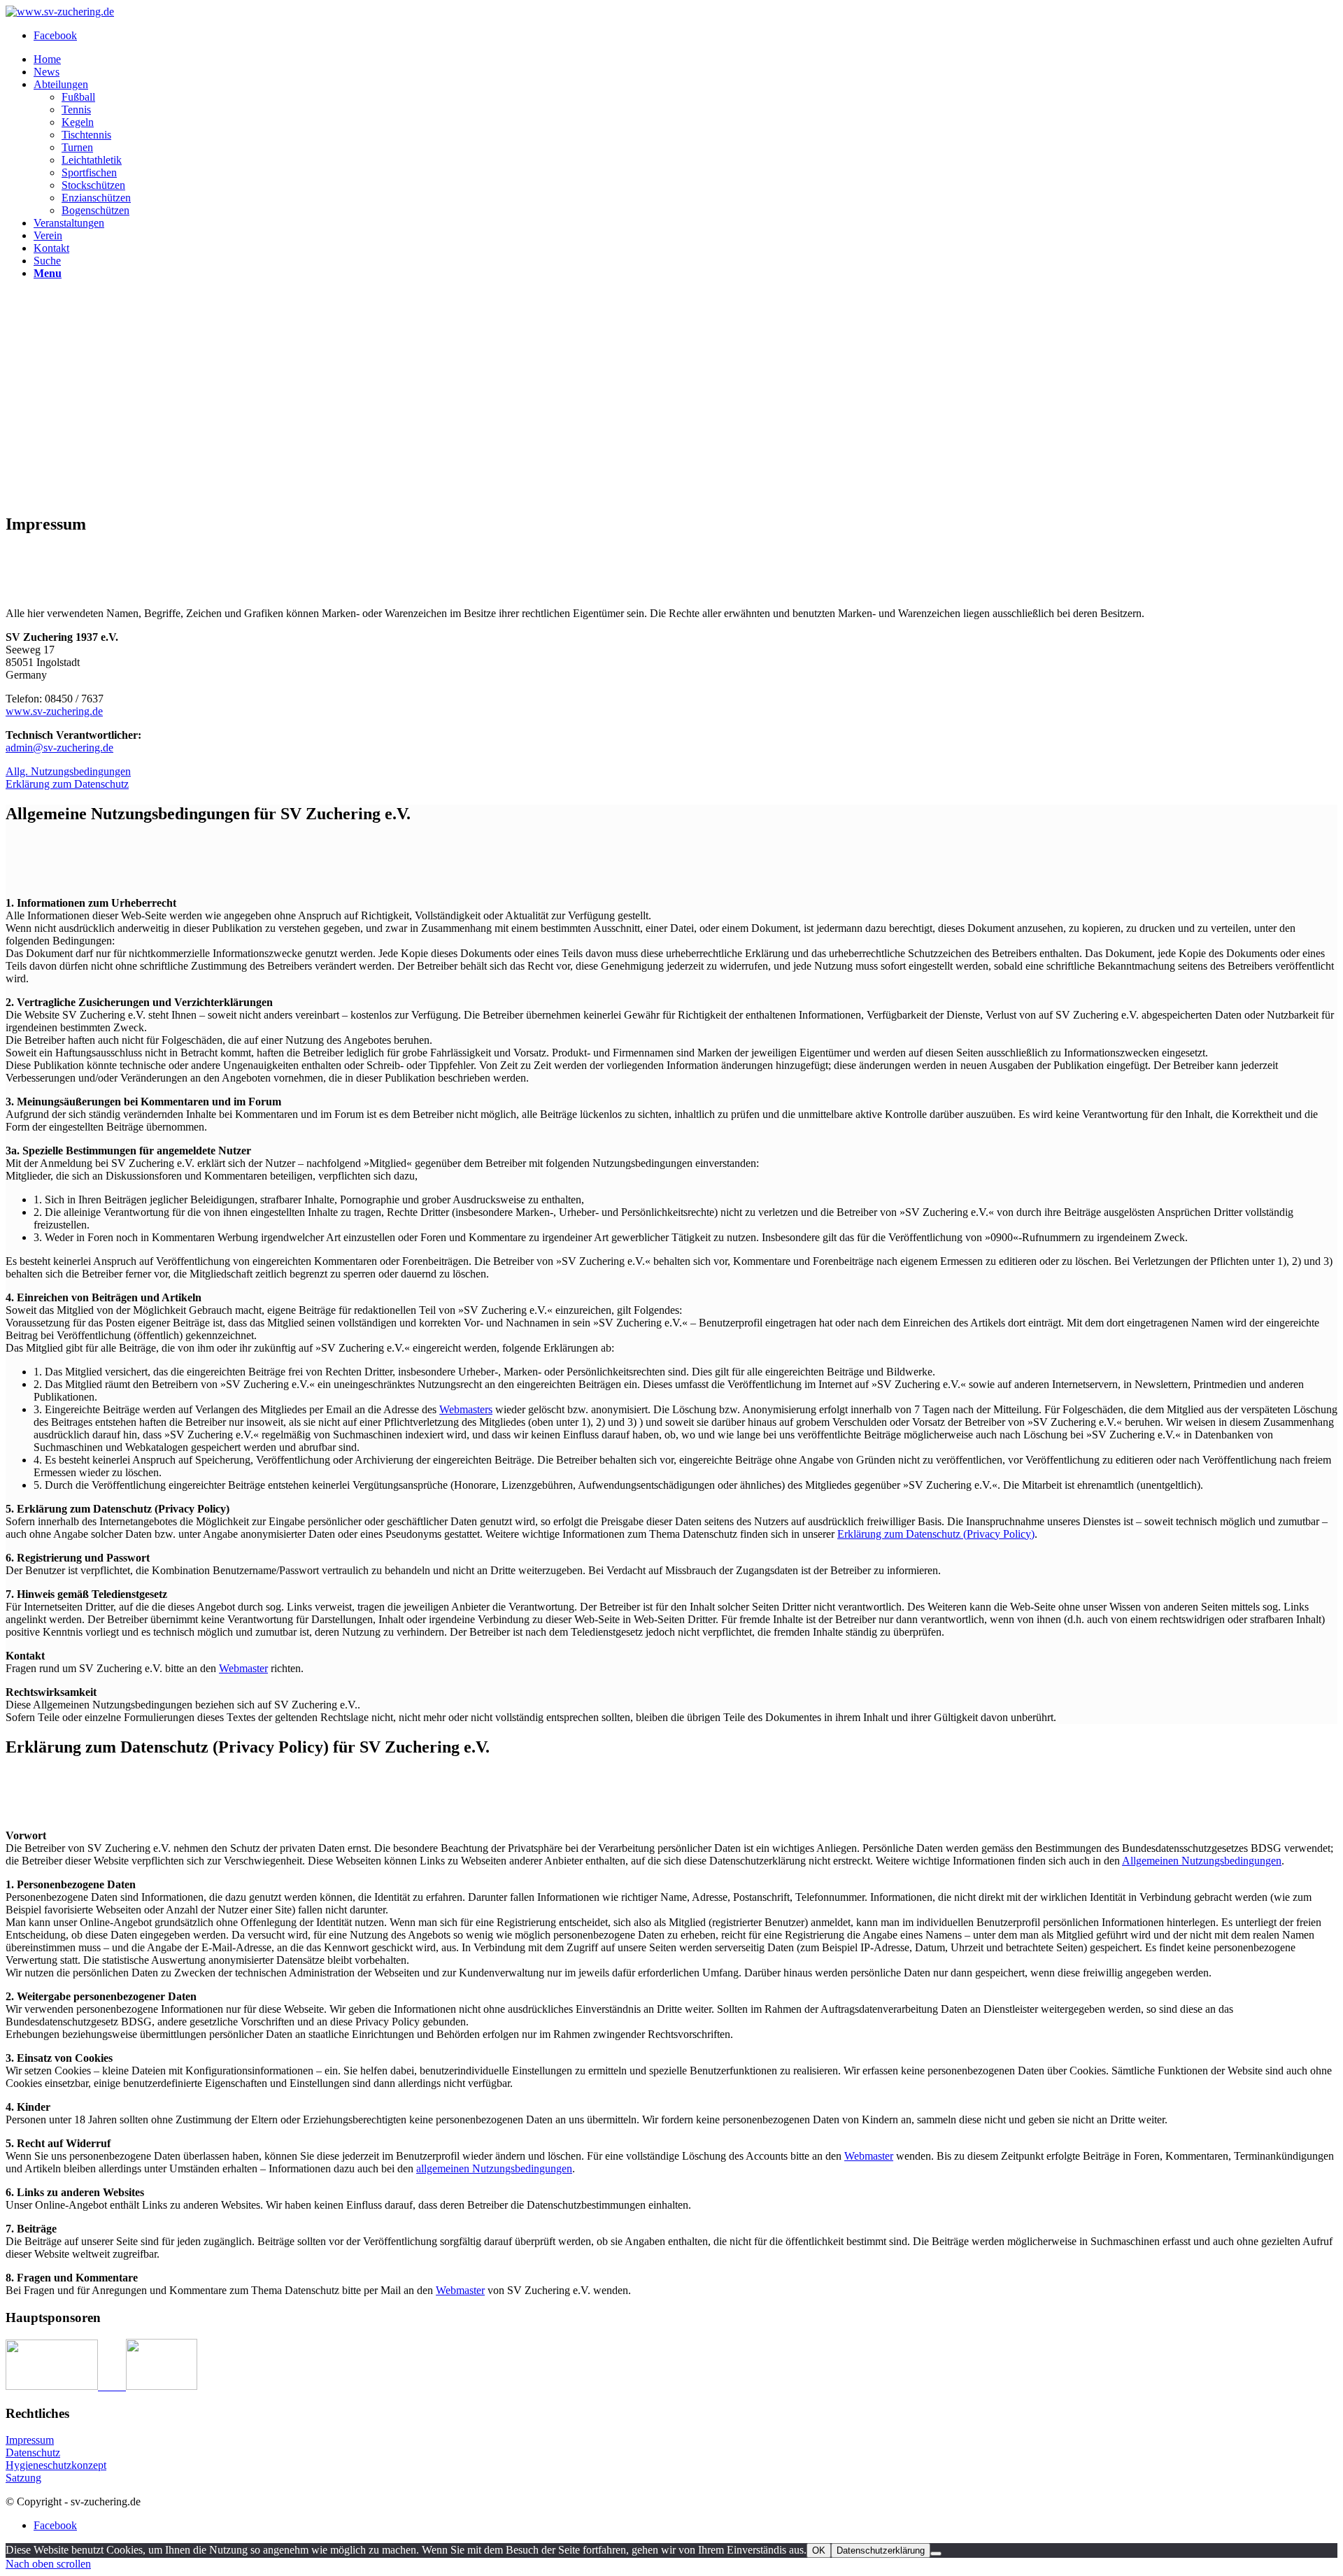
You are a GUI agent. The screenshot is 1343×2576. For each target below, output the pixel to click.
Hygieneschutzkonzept (56, 2465)
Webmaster (243, 1668)
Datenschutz (33, 2453)
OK (819, 2550)
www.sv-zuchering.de (54, 711)
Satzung (23, 2478)
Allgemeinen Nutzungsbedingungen (1202, 1861)
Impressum (30, 2440)
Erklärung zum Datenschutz (67, 784)
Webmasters (466, 1409)
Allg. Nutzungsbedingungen (68, 771)
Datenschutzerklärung (881, 2550)
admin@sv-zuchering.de (59, 748)
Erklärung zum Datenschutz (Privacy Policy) (936, 1534)
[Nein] (936, 2554)
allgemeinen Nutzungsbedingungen (494, 2168)
